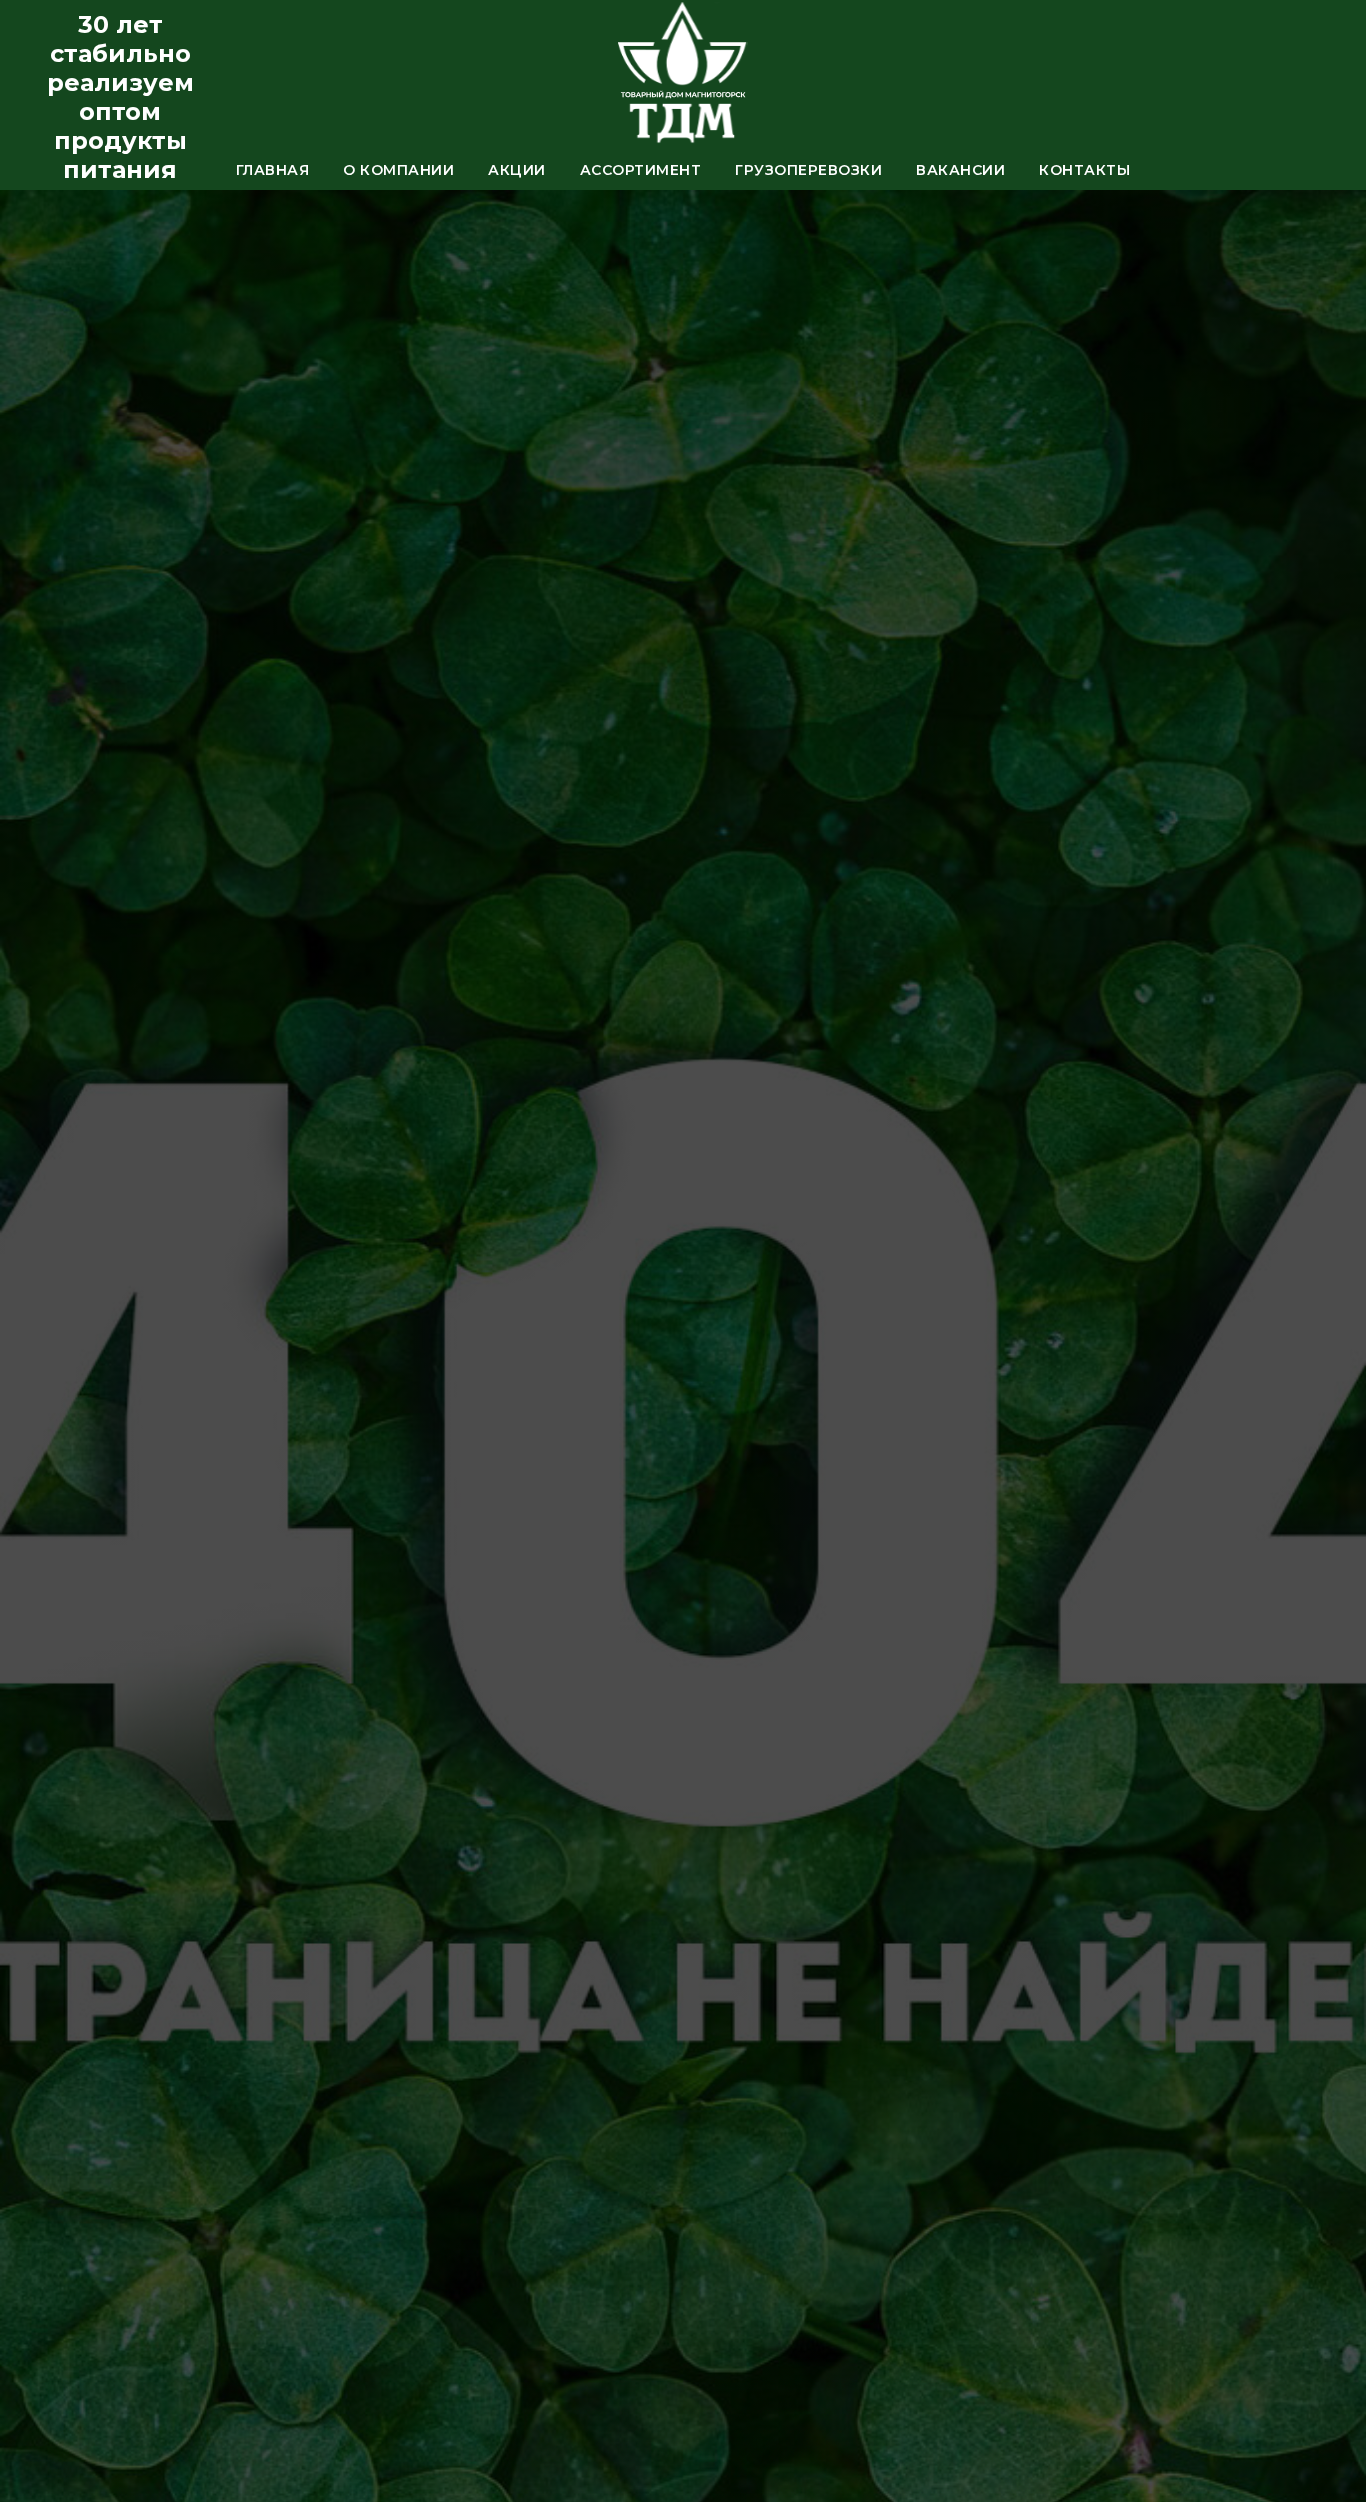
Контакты (1084, 170)
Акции (517, 170)
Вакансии (960, 170)
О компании (398, 170)
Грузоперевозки (808, 170)
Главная (273, 170)
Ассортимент (641, 170)
